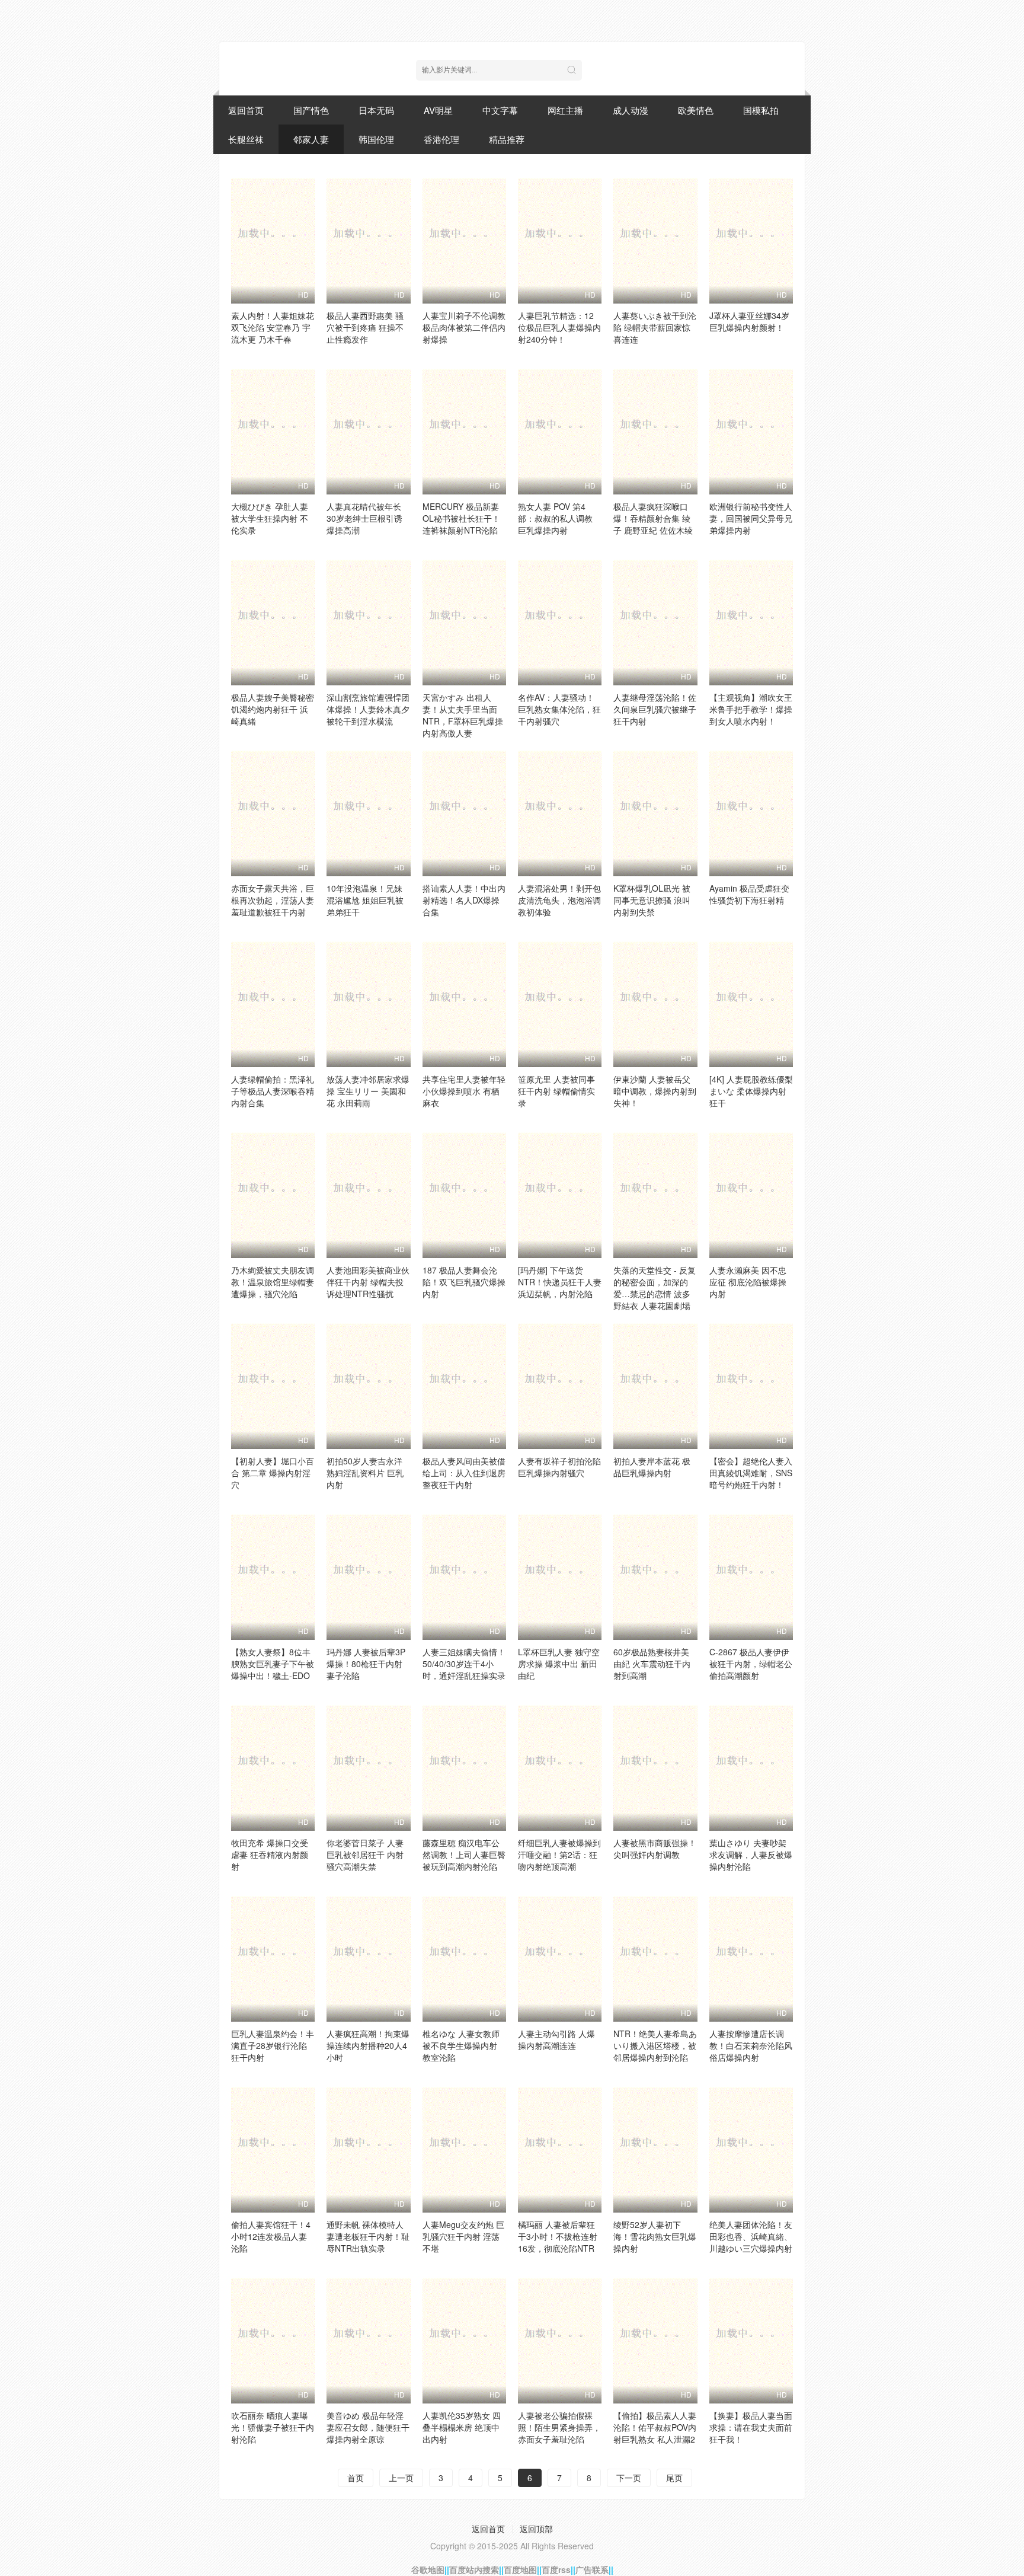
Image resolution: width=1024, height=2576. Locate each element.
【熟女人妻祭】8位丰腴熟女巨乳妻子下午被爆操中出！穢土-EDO (273, 1664)
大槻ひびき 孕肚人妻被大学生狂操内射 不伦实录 (270, 518)
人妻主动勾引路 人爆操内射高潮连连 (556, 2039)
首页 (356, 2478)
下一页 (629, 2478)
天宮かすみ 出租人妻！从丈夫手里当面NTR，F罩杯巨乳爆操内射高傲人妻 (463, 715)
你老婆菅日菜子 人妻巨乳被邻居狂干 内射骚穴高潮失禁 (365, 1854)
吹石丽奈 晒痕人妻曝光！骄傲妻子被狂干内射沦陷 (273, 2427)
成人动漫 (631, 110)
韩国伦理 (376, 139)
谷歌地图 (428, 2569)
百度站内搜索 (474, 2569)
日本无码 (376, 110)
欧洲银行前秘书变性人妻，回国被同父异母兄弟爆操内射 (751, 518)
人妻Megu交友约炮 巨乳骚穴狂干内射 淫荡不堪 (463, 2236)
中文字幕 (500, 110)
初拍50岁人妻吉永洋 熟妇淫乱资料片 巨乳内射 (365, 1473)
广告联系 (592, 2569)
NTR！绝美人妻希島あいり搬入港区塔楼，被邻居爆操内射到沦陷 (655, 2045)
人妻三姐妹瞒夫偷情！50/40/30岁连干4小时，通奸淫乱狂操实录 (464, 1664)
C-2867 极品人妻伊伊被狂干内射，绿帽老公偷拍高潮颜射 (751, 1664)
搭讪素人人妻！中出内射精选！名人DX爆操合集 (464, 900)
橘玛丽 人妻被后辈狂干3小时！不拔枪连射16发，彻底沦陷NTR (558, 2236)
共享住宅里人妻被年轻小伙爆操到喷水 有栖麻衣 (464, 1091)
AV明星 (438, 110)
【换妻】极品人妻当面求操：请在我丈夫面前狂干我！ (751, 2427)
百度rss (556, 2569)
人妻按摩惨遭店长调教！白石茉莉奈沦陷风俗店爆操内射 (751, 2045)
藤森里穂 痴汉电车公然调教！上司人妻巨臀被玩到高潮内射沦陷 (464, 1854)
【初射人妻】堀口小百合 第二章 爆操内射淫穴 (273, 1473)
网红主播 (565, 110)
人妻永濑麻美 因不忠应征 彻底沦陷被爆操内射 (748, 1282)
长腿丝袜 (246, 139)
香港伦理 (441, 139)
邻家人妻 (311, 139)
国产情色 (311, 110)
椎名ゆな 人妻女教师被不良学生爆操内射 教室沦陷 (461, 2045)
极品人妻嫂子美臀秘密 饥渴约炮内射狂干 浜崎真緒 (273, 709)
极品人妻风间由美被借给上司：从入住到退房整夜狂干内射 (464, 1473)
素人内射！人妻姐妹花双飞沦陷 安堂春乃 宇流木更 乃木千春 (273, 327)
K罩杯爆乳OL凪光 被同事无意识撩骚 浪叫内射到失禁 (652, 900)
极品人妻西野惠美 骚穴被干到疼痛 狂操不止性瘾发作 (365, 327)
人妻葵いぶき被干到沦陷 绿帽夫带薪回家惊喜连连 (655, 327)
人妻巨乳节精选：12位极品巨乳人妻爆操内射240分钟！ (559, 327)
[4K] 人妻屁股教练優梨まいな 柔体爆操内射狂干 (751, 1091)
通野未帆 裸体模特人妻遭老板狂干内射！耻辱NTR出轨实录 (368, 2236)
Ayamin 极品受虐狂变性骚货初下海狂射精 (749, 894)
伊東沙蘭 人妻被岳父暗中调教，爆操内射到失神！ (655, 1091)
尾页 (674, 2478)
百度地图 (520, 2569)
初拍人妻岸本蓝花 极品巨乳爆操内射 (652, 1467)
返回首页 (246, 110)
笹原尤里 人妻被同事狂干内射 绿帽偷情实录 (556, 1091)
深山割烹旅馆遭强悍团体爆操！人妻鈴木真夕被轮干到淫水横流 (368, 709)
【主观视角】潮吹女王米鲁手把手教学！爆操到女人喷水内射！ (751, 709)
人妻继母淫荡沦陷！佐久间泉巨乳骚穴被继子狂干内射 (655, 709)
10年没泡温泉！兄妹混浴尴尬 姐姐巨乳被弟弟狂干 (365, 900)
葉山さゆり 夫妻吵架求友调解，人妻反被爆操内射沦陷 (751, 1854)
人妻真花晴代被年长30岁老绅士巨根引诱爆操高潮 (364, 518)
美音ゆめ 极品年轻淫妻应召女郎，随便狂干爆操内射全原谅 (368, 2427)
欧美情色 (696, 110)
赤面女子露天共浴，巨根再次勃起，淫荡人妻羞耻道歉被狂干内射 (273, 900)
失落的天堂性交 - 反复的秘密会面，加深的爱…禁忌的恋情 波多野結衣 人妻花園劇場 (655, 1288)
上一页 (401, 2478)
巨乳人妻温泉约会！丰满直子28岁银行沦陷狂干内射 (273, 2045)
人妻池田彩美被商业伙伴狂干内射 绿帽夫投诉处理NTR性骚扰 (368, 1282)
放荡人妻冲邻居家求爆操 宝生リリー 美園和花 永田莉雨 (368, 1091)
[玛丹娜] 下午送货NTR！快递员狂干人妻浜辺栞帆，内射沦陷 (560, 1282)
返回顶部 (536, 2529)
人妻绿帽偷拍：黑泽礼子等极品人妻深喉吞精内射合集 (273, 1091)
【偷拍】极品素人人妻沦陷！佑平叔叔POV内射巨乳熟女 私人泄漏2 (655, 2427)
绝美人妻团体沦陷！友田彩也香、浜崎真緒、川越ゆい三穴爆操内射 (751, 2236)
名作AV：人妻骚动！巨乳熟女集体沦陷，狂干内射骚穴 (559, 709)
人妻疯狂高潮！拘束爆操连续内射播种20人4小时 (368, 2045)
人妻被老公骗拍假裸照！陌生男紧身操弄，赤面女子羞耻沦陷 (559, 2427)
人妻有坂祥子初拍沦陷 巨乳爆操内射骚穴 (559, 1467)
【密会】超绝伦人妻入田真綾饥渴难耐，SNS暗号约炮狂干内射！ (751, 1473)
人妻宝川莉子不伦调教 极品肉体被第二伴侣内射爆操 (464, 327)
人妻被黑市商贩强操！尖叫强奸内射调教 (655, 1849)
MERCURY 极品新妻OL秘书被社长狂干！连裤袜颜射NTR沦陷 (461, 518)
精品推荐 (507, 139)
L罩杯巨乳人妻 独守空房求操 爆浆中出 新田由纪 (559, 1664)
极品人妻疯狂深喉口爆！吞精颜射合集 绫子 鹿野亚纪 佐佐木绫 (653, 518)
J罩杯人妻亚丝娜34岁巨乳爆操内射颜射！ (749, 321)
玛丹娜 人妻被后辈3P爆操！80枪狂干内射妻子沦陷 (366, 1664)
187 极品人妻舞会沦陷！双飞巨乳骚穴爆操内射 (464, 1282)
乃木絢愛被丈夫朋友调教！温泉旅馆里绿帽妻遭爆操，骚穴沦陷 (273, 1282)
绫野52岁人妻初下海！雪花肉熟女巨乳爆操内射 (655, 2236)
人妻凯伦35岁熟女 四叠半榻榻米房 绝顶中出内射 (462, 2427)
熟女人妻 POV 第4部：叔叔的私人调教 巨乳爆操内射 (555, 518)
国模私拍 (761, 110)
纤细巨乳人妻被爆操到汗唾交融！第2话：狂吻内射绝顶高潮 (559, 1854)
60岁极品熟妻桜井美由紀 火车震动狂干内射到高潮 (652, 1664)
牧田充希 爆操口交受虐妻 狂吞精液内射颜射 (270, 1854)
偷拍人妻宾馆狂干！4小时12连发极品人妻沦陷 (271, 2236)
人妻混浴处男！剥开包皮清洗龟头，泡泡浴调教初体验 (559, 900)
